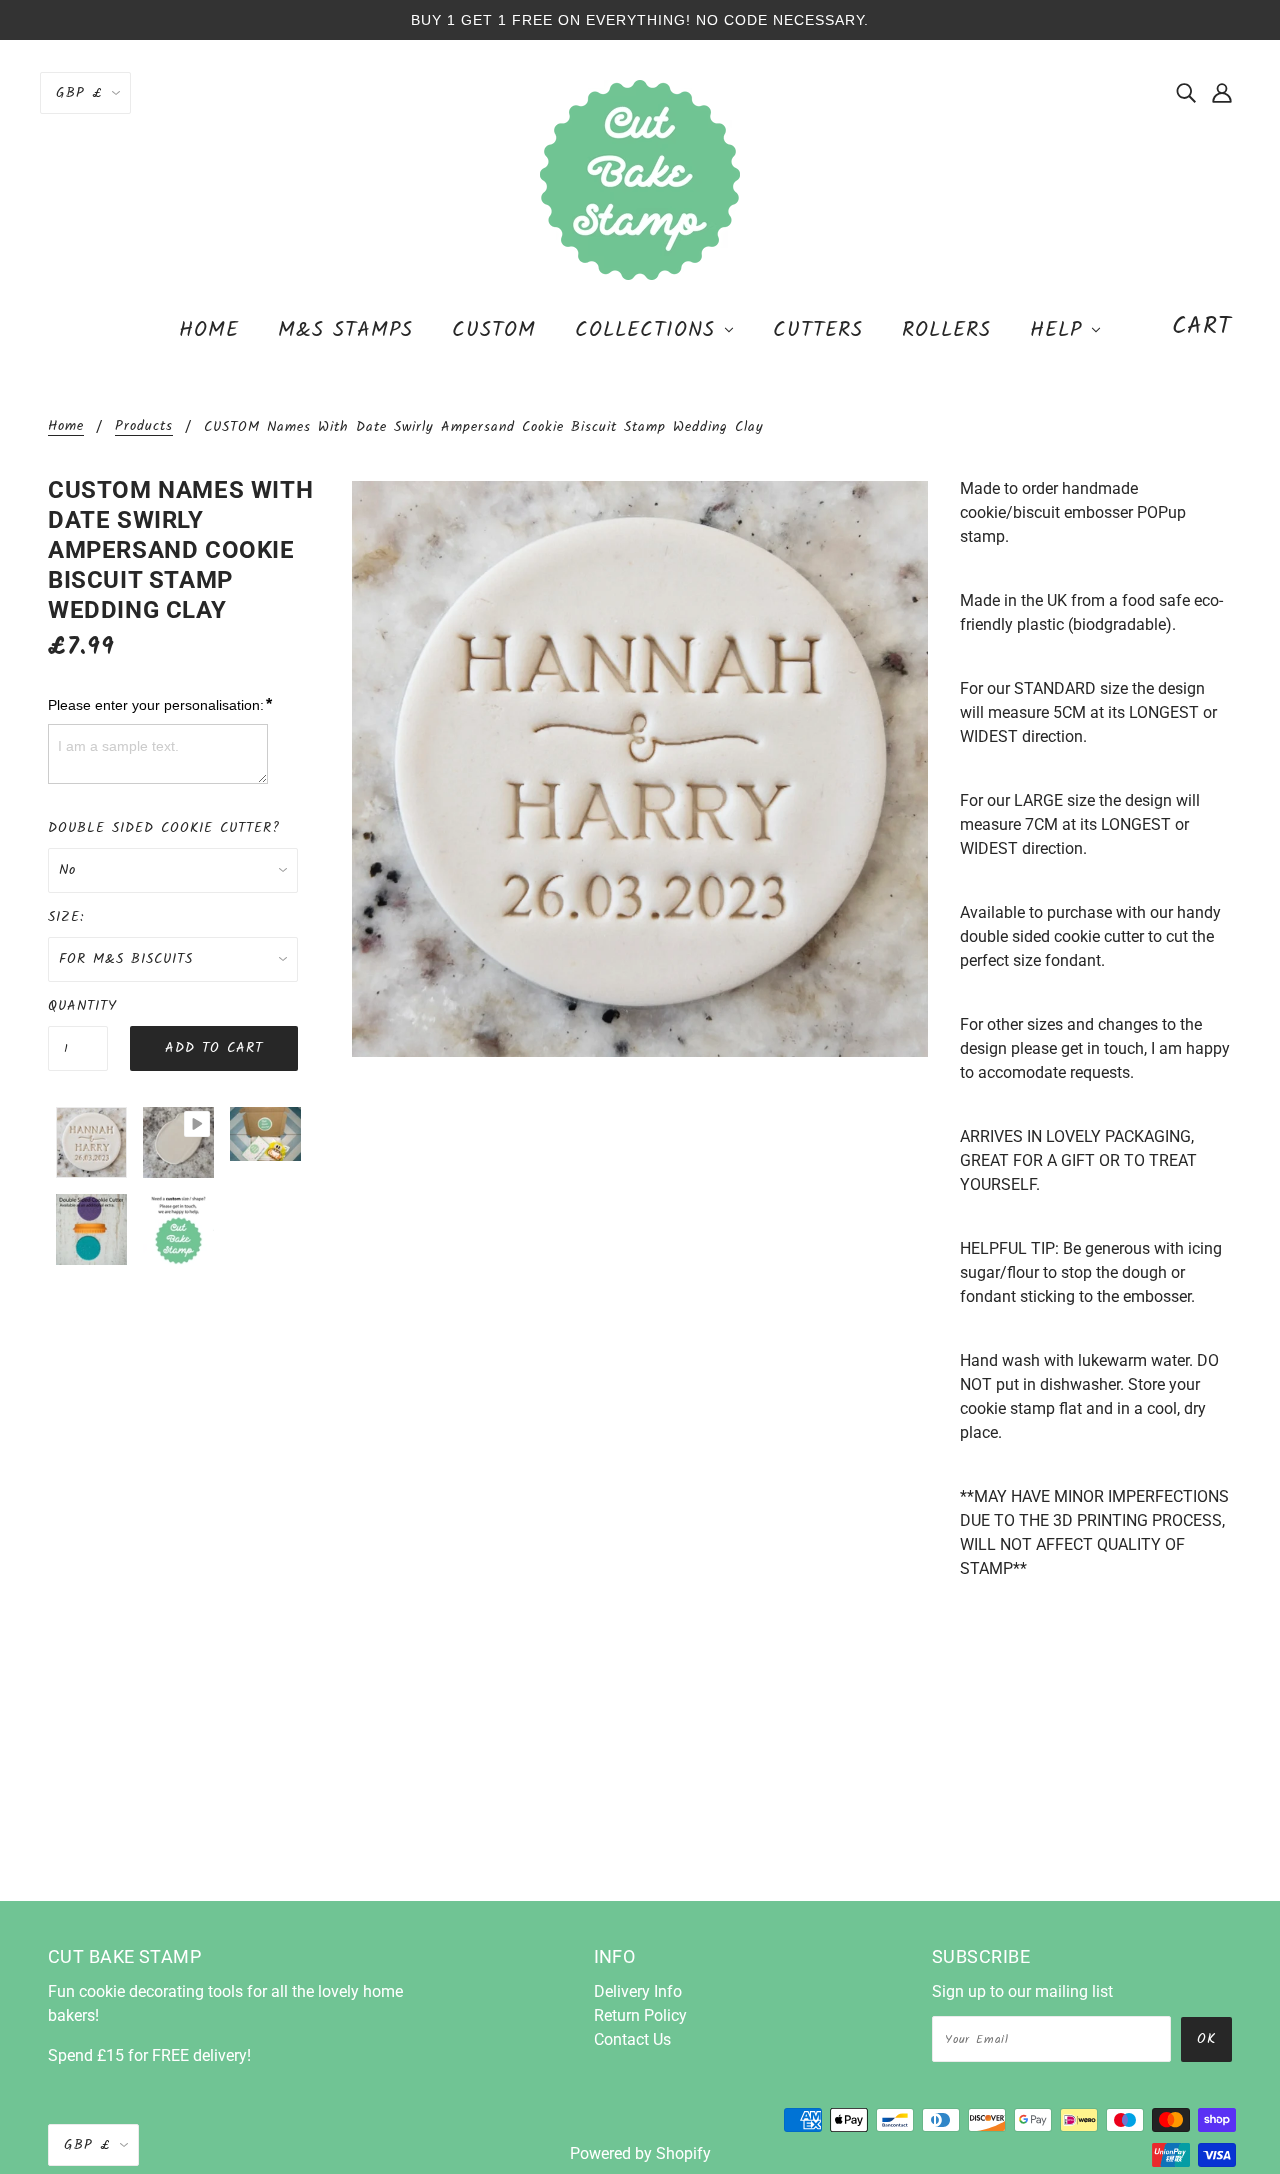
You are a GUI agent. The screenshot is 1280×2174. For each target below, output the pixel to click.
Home (66, 427)
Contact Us (632, 2039)
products (144, 427)
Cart (1202, 326)
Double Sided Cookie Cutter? (164, 828)
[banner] (640, 178)
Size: (66, 917)
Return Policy (640, 2015)
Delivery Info (638, 1991)
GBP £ (79, 93)
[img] (1186, 92)
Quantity (78, 1006)
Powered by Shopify (640, 2153)
